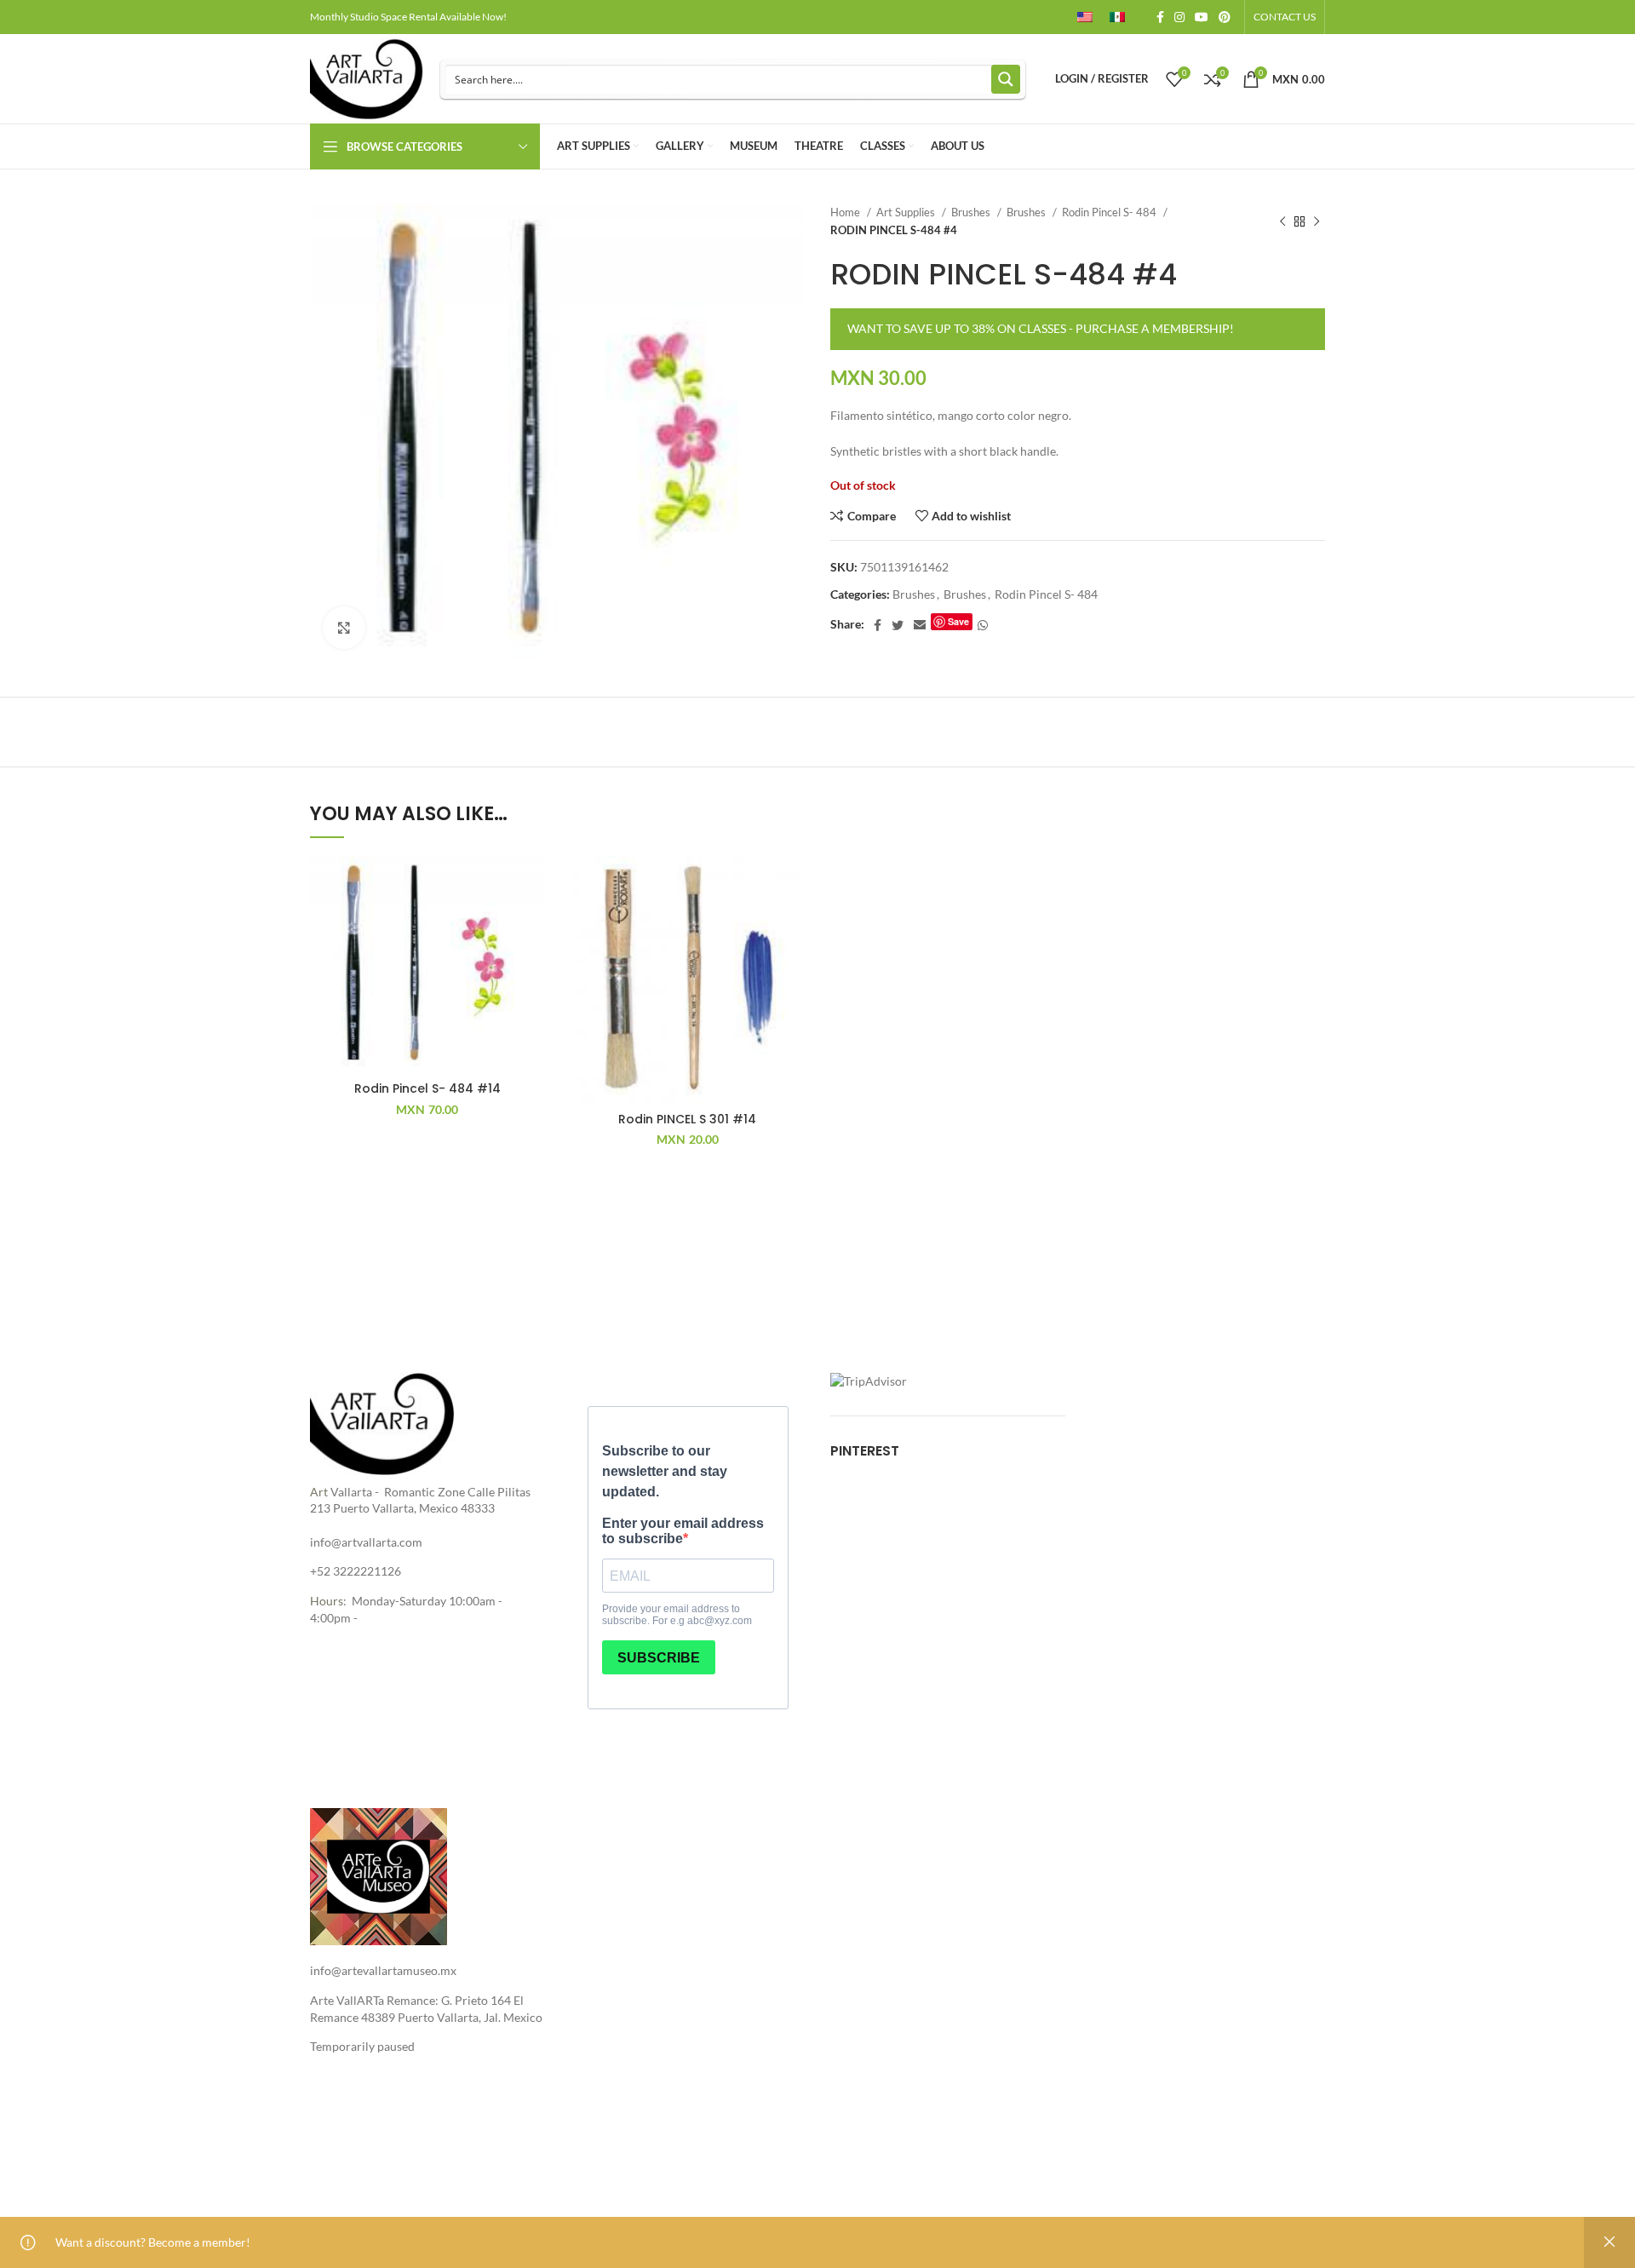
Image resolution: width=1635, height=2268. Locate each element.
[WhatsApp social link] (983, 625)
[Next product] (1317, 221)
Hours (327, 1601)
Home (846, 212)
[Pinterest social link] (1225, 17)
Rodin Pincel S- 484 (1110, 212)
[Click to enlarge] (344, 628)
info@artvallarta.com (366, 1542)
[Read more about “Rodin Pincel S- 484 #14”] (532, 922)
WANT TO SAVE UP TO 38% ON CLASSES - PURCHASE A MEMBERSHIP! (1041, 328)
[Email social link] (920, 625)
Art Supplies (907, 212)
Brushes (972, 212)
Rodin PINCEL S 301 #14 (687, 1119)
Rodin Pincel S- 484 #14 (427, 1088)
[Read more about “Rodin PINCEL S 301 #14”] (792, 922)
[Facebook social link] (1160, 17)
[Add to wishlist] (532, 884)
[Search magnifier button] (1006, 79)
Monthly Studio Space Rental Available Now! (408, 17)
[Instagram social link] (1179, 17)
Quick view (532, 960)
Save (958, 621)
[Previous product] (1282, 221)
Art (319, 1492)
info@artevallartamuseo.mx (383, 1970)
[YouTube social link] (1202, 17)
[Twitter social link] (898, 625)
